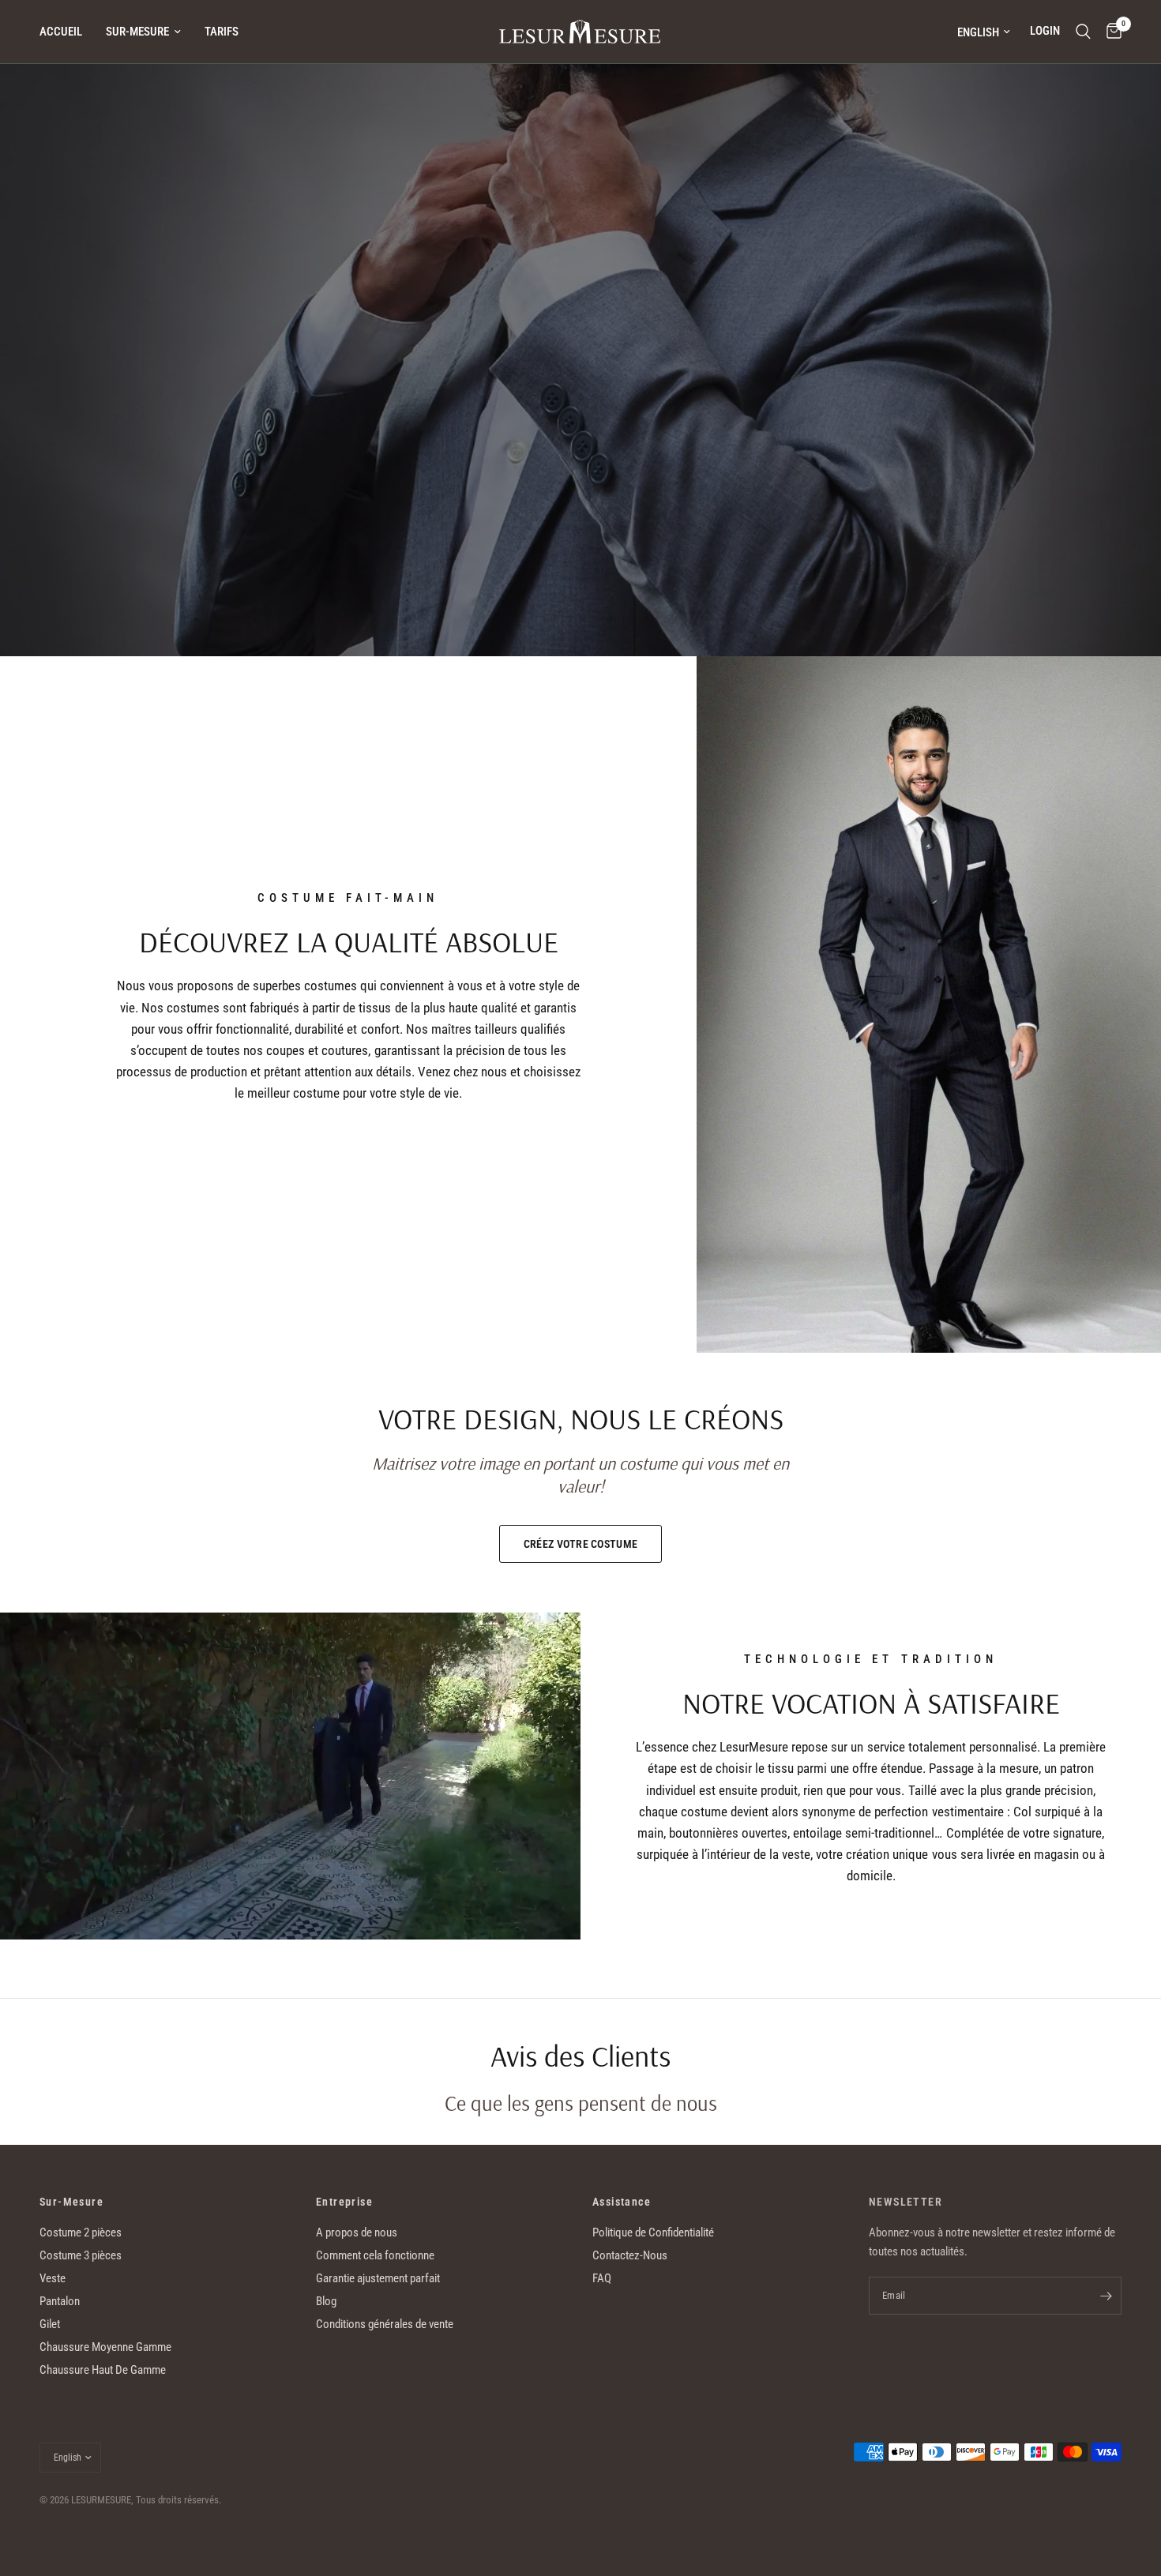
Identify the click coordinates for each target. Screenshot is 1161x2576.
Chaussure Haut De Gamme (103, 2370)
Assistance (622, 2202)
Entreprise (344, 2202)
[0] (1110, 32)
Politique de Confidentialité (653, 2232)
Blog (326, 2301)
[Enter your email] (1106, 2296)
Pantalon (60, 2301)
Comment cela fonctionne (375, 2255)
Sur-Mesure (137, 32)
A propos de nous (357, 2232)
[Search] (1083, 32)
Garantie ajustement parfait (378, 2278)
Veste (53, 2278)
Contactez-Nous (630, 2255)
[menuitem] (67, 32)
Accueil (61, 32)
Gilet (50, 2324)
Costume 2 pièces (81, 2232)
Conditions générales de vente (385, 2324)
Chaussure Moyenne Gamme (105, 2347)
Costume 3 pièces (81, 2255)
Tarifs (222, 32)
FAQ (602, 2278)
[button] (133, 468)
